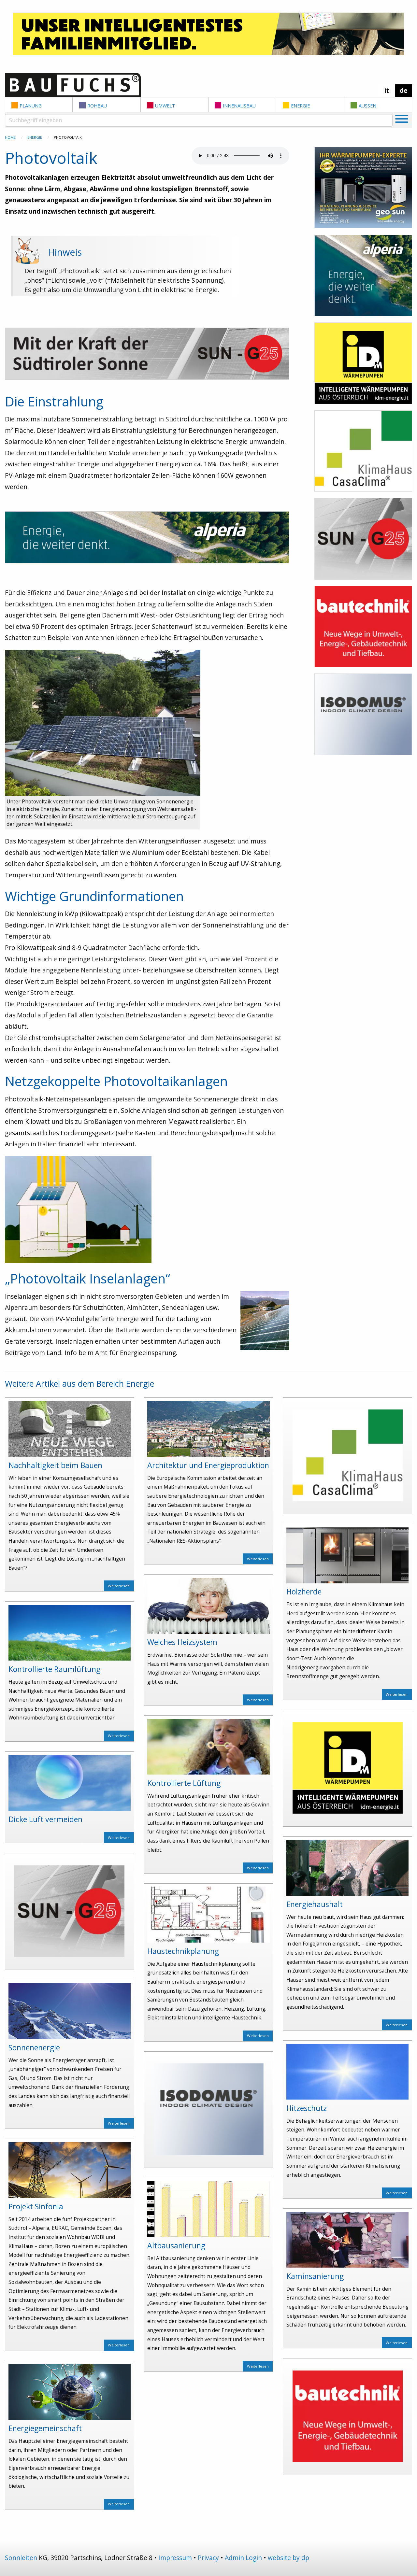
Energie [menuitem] (300, 106)
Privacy (208, 2558)
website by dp (288, 2558)
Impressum (175, 2558)
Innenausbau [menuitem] (239, 106)
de (404, 90)
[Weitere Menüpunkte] (402, 120)
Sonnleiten (21, 2558)
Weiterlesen (119, 1586)
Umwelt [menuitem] (165, 106)
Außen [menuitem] (367, 106)
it (387, 90)
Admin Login (243, 2558)
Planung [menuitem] (31, 106)
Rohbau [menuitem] (97, 106)
